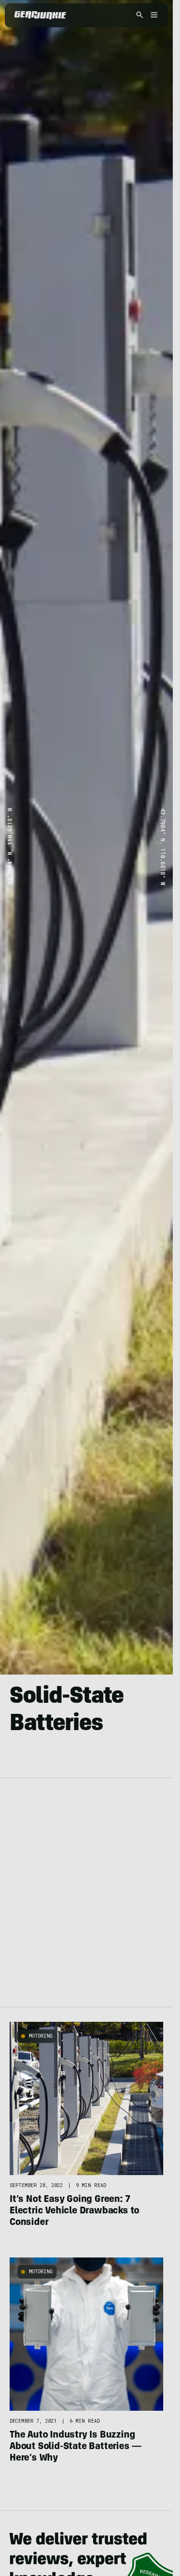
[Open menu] (153, 16)
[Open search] (140, 16)
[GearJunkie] (40, 15)
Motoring (41, 2036)
